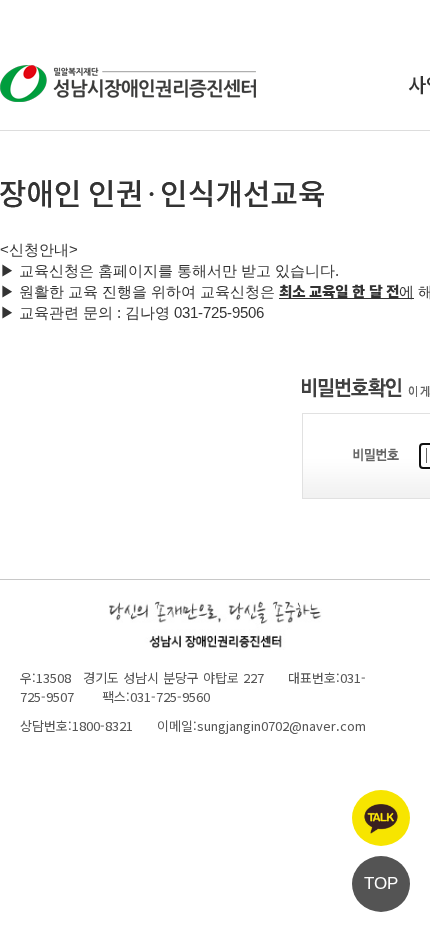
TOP (381, 883)
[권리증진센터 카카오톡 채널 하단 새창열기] (381, 818)
